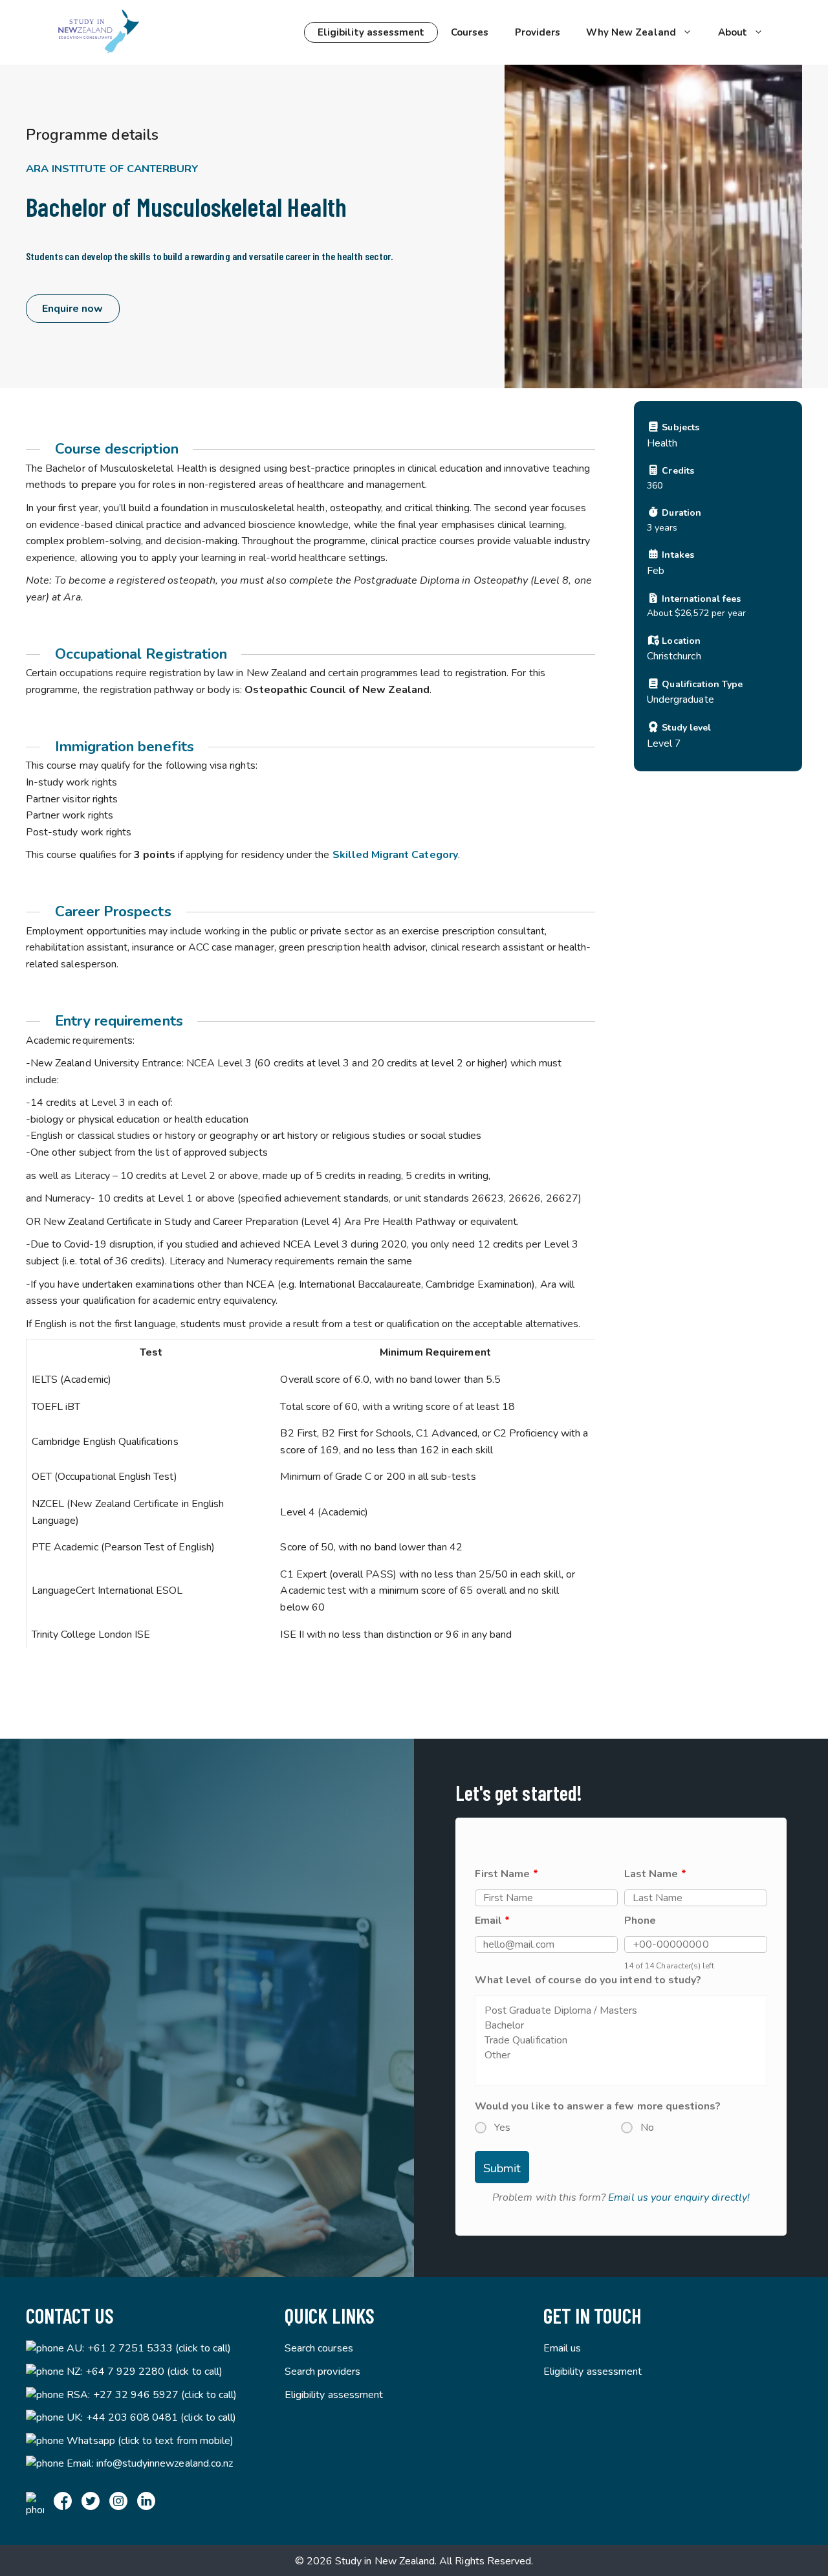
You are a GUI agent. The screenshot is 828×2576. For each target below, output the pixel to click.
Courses (470, 32)
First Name (507, 1874)
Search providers (322, 2372)
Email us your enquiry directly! (679, 2197)
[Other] (621, 2055)
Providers (538, 32)
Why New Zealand (631, 32)
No (647, 2128)
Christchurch (674, 656)
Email (492, 1921)
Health (662, 443)
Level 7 (664, 743)
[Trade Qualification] (621, 2041)
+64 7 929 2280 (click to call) (154, 2372)
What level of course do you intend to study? (588, 1980)
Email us (562, 2348)
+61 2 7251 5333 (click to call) (159, 2348)
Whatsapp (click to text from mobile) (150, 2441)
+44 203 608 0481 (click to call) (161, 2417)
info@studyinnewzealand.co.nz (165, 2463)
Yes (502, 2128)
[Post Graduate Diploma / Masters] (621, 2011)
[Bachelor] (621, 2026)
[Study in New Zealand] (98, 32)
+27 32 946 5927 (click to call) (165, 2395)
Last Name (655, 1874)
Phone (640, 1921)
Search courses (319, 2348)
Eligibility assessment (371, 32)
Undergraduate (681, 699)
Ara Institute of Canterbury (112, 169)
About (733, 32)
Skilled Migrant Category (395, 855)
